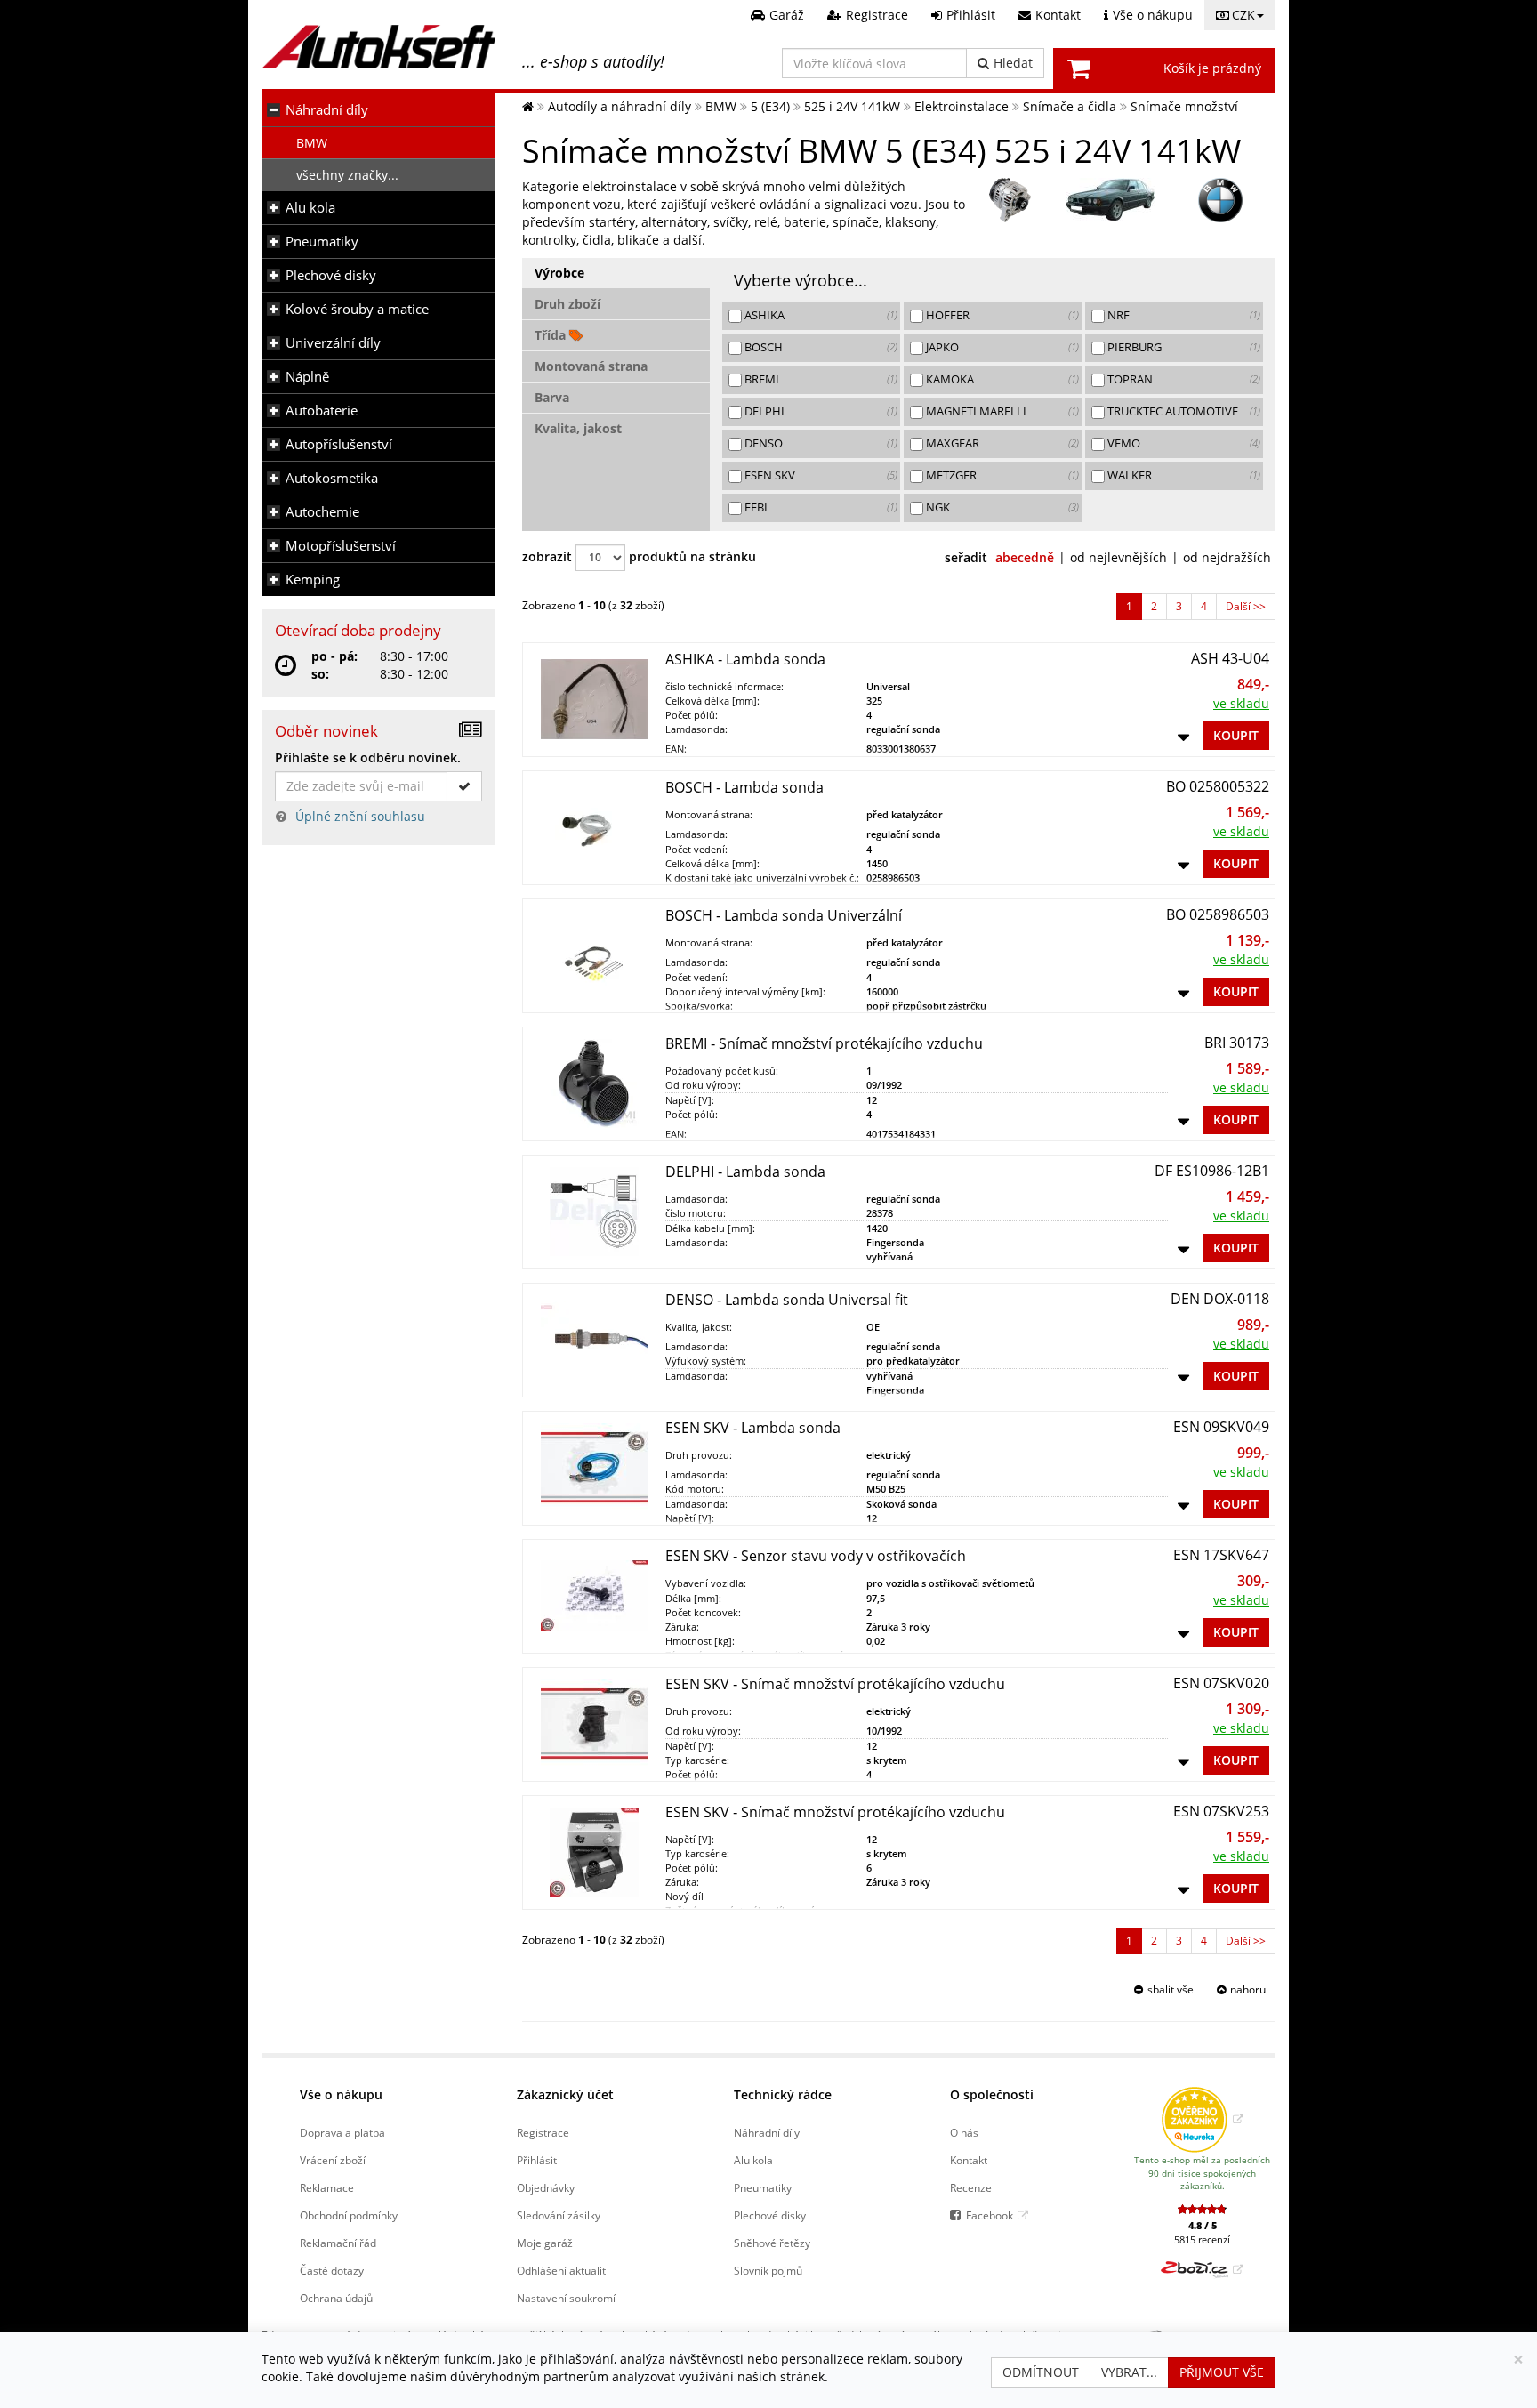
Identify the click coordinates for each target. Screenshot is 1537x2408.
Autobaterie (322, 411)
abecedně (1025, 557)
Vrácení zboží (333, 2160)
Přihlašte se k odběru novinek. (368, 757)
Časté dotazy (332, 2270)
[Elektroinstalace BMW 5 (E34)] (1010, 200)
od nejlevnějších (1119, 557)
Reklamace (327, 2187)
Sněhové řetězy (772, 2243)
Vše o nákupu (341, 2094)
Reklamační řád (338, 2243)
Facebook (990, 2215)
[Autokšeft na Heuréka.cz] (1202, 2119)
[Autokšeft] (528, 106)
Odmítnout (1041, 2372)
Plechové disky (331, 275)
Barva (552, 397)
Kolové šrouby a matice (357, 309)
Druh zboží (567, 304)
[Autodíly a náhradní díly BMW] (1220, 200)
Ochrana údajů (336, 2298)
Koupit (1236, 735)
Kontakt (969, 2160)
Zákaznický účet (565, 2094)
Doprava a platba (342, 2132)
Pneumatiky (322, 242)
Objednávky (546, 2187)
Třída (552, 335)
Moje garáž (545, 2243)
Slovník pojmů (768, 2270)
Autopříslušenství (339, 444)
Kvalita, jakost (578, 428)
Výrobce (559, 273)
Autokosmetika (332, 478)
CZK (1243, 15)
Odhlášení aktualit (561, 2270)
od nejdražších (1227, 557)
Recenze (971, 2187)
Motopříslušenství (341, 546)
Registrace (543, 2132)
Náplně (307, 377)
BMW (312, 143)
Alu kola (310, 208)
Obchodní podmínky (349, 2215)
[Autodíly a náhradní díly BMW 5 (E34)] (1110, 200)
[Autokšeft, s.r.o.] (378, 47)
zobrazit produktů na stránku (639, 556)
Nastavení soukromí (566, 2298)
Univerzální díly (333, 343)
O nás (964, 2132)
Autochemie (322, 512)
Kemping (313, 580)
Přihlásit (537, 2160)
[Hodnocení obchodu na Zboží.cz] (1202, 2269)
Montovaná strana (591, 366)
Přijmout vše (1222, 2372)
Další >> (1246, 606)
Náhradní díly (327, 110)
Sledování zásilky (559, 2215)
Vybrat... (1129, 2372)
